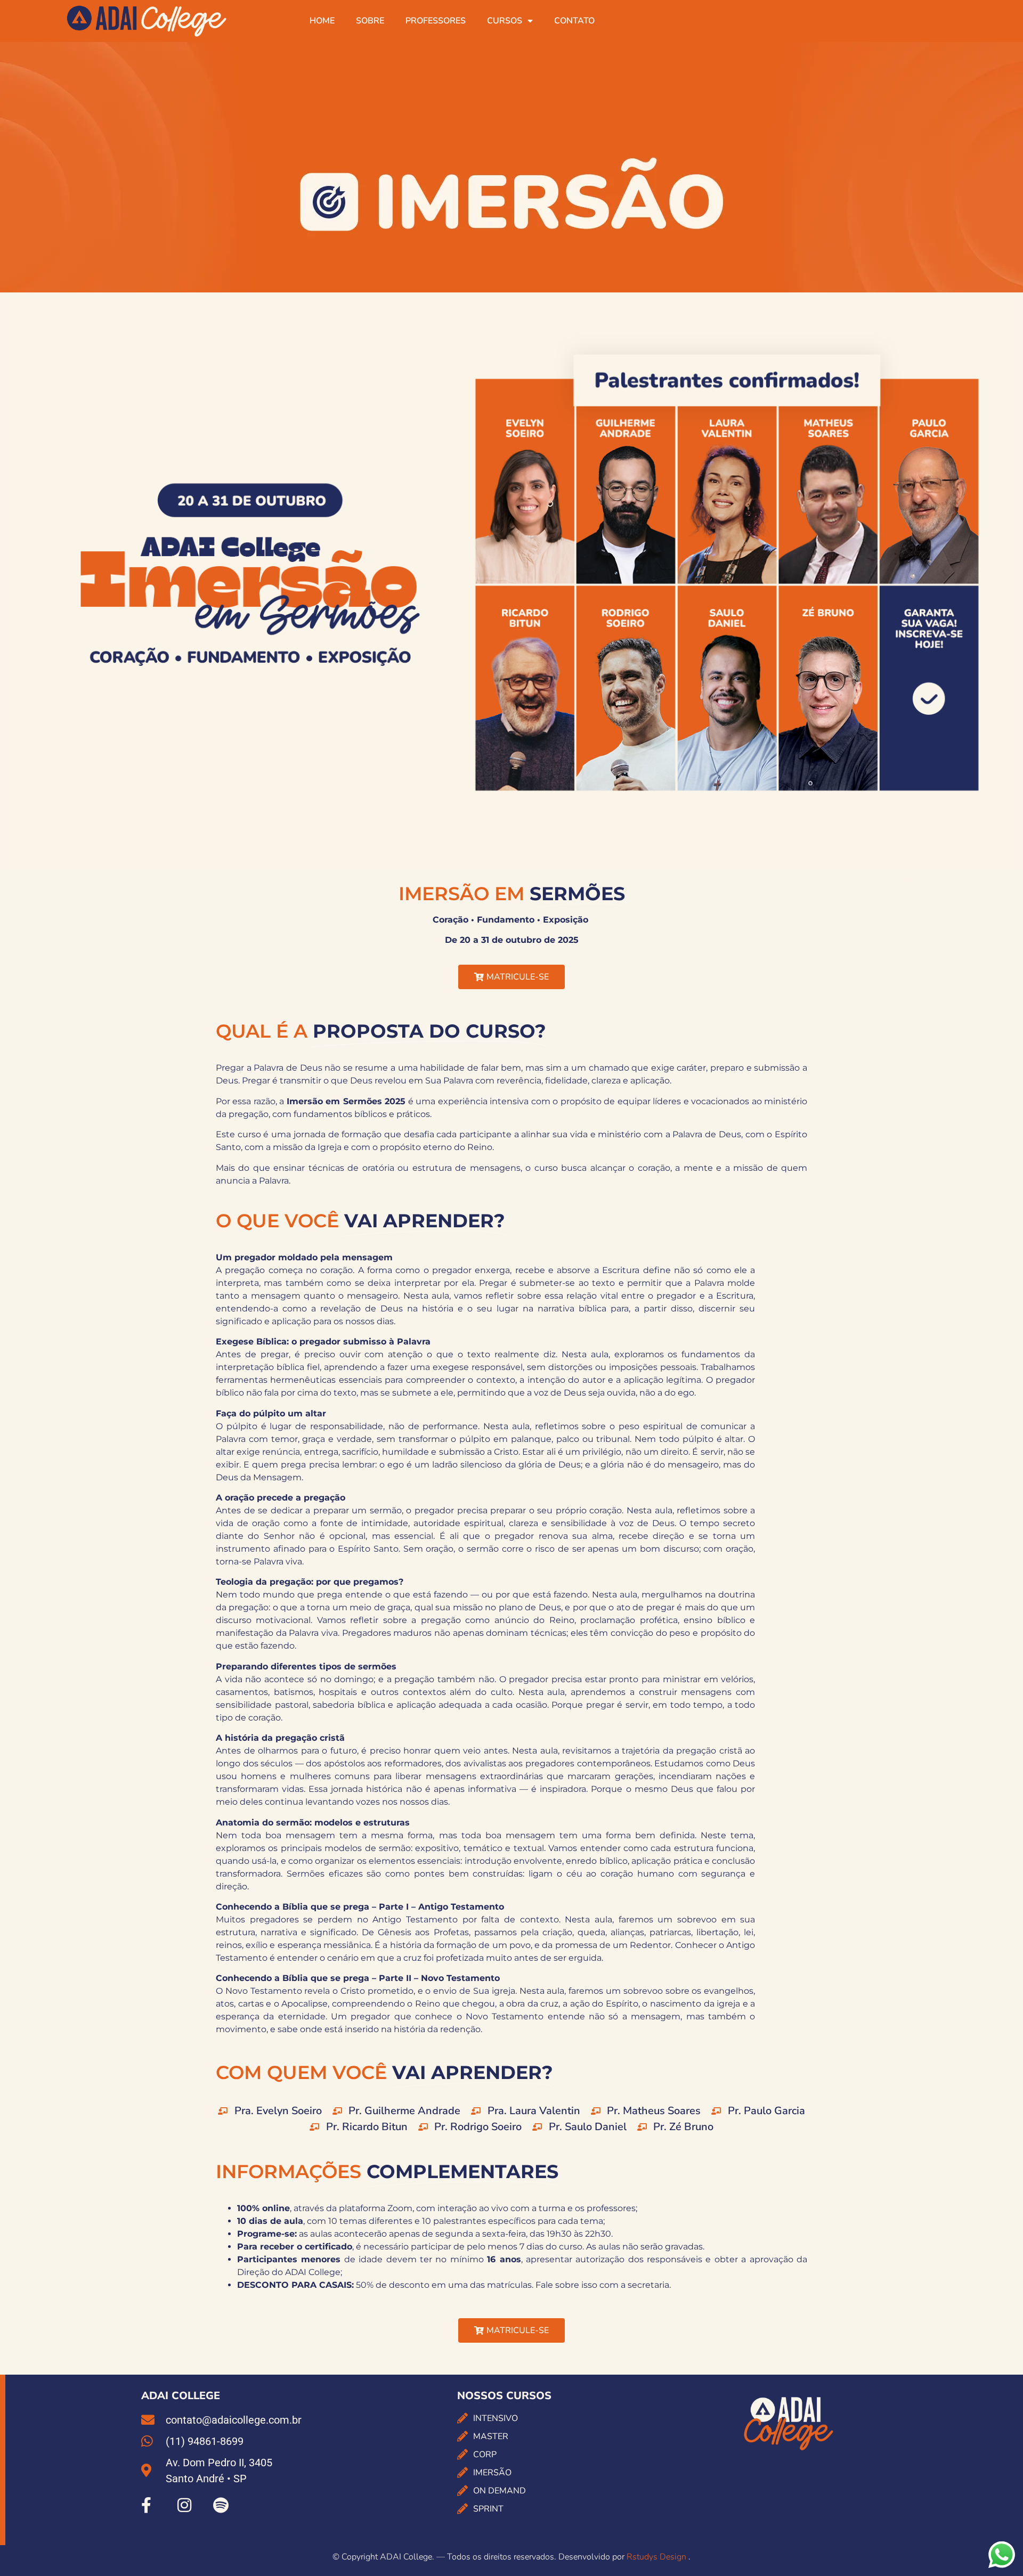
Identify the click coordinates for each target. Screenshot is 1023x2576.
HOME (322, 21)
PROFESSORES (436, 21)
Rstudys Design (657, 2557)
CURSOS (505, 21)
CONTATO (574, 21)
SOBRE (370, 21)
